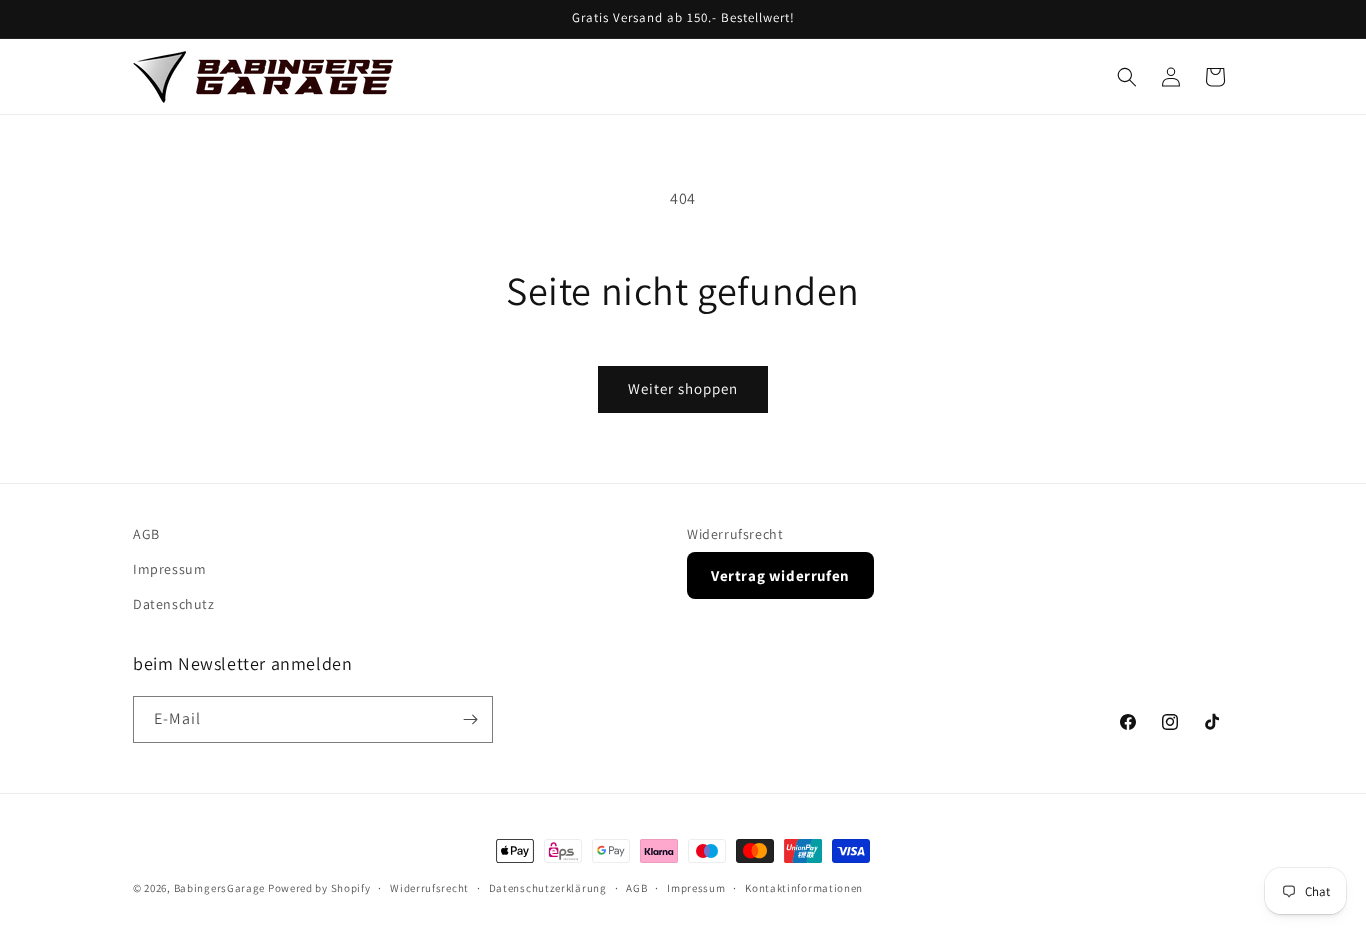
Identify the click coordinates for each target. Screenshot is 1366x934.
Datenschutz (174, 604)
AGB (146, 534)
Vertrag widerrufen (780, 575)
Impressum (169, 569)
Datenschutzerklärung (548, 888)
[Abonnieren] (470, 719)
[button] (1127, 77)
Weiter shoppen (683, 388)
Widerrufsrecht (735, 534)
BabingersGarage (220, 888)
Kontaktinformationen (804, 888)
